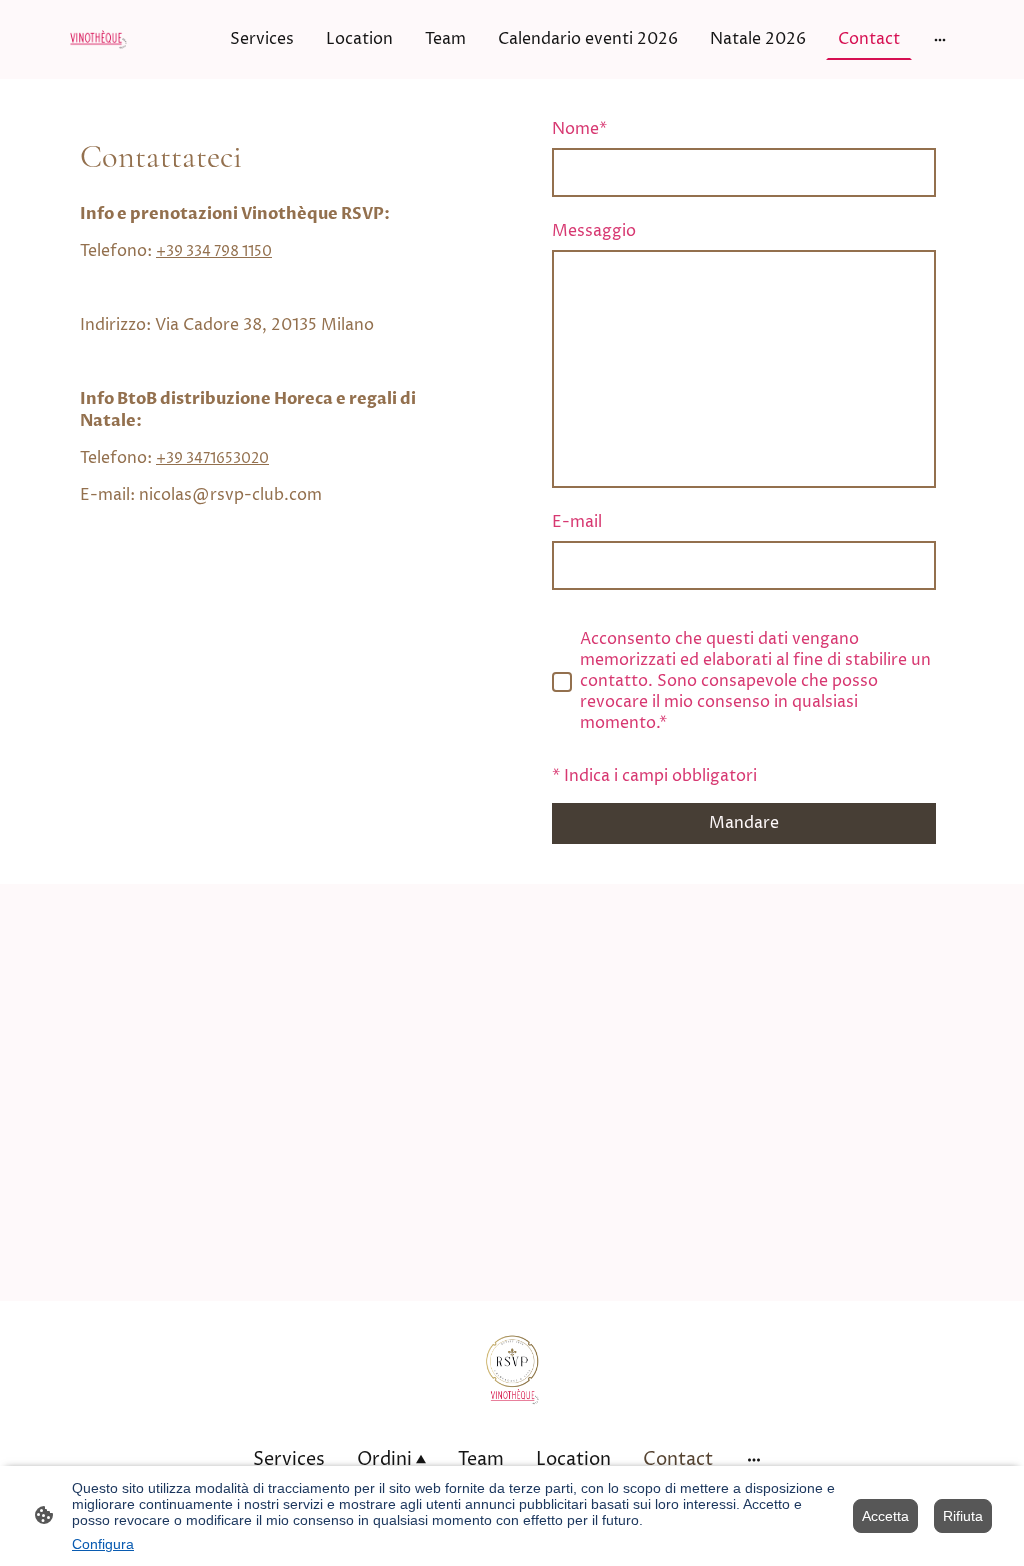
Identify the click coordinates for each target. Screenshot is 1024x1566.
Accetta (885, 1516)
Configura (103, 1544)
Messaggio (594, 231)
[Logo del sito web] (98, 39)
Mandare (744, 823)
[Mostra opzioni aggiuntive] (940, 39)
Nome (579, 129)
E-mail (577, 522)
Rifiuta (963, 1516)
